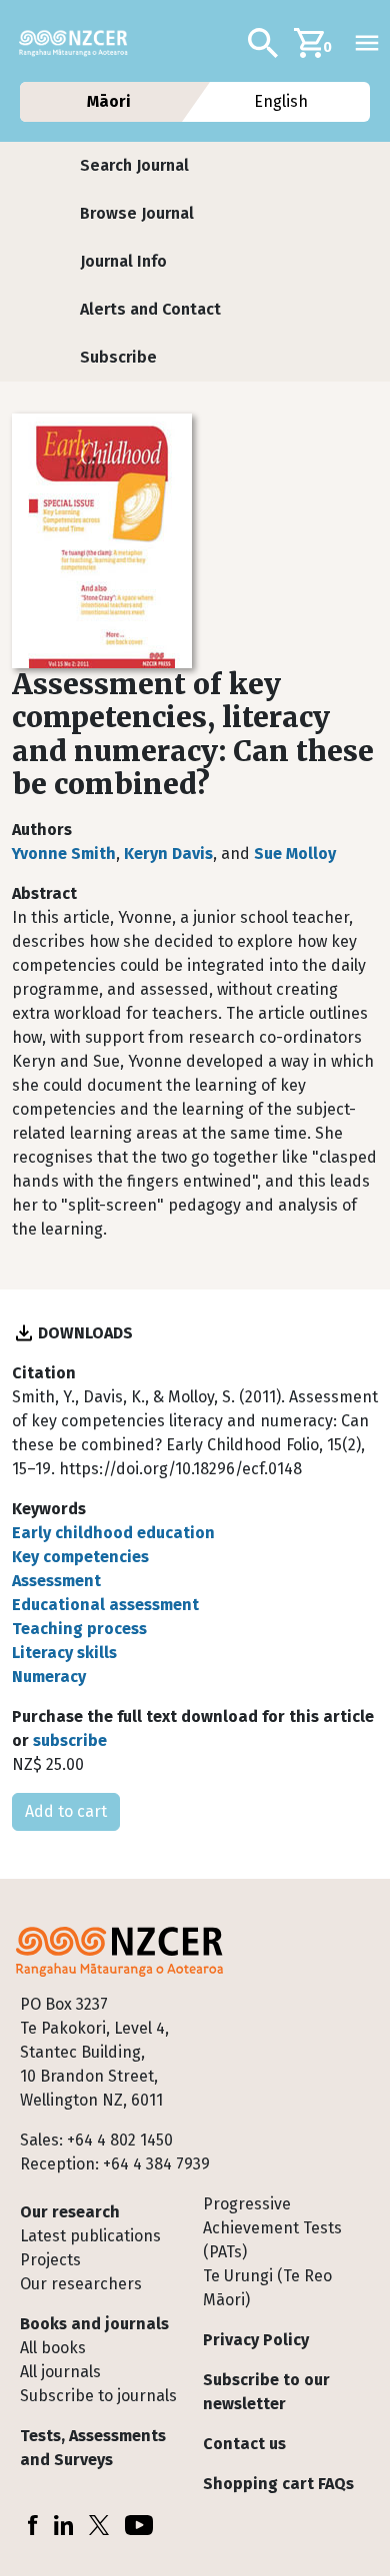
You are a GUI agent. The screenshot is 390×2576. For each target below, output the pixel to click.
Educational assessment (105, 1605)
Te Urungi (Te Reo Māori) (267, 2288)
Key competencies (80, 1557)
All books (53, 2348)
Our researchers (81, 2284)
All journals (60, 2372)
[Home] (81, 43)
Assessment (56, 1581)
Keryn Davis (168, 854)
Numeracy (49, 1677)
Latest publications (90, 2236)
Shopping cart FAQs (278, 2484)
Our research (70, 2212)
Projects (50, 2260)
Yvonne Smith (64, 854)
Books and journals (94, 2324)
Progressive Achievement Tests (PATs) (272, 2228)
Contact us (244, 2444)
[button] (134, 166)
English (282, 101)
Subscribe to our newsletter (266, 2392)
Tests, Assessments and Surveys (93, 2448)
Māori (108, 101)
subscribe (70, 1740)
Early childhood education (113, 1533)
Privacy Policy (256, 2340)
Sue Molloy (295, 854)
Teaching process (79, 1629)
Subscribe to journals (98, 2396)
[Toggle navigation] (367, 43)
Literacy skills (64, 1653)
